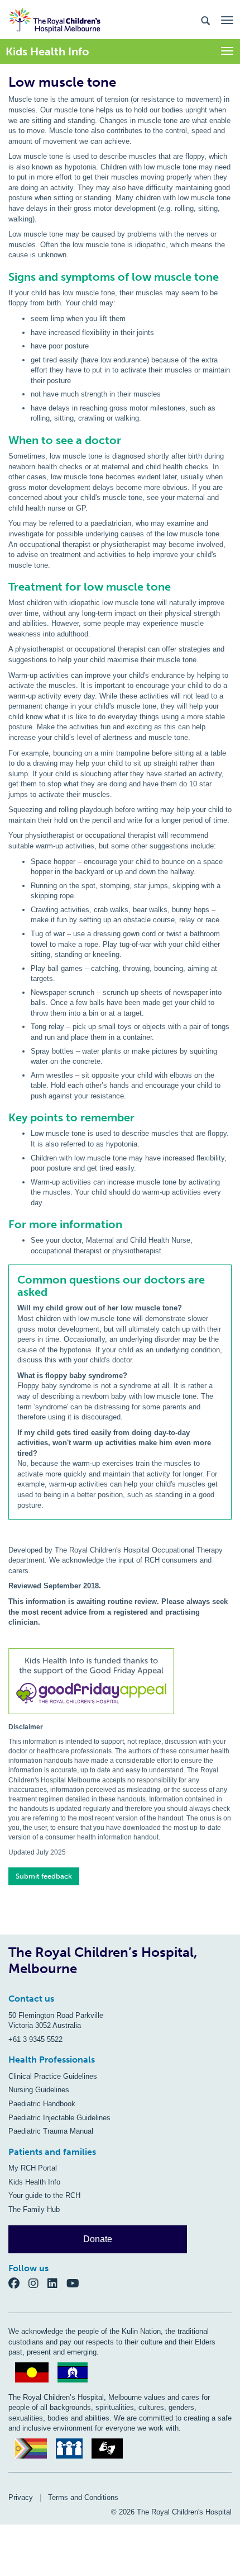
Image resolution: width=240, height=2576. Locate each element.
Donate (98, 2239)
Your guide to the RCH (44, 2195)
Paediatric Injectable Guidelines (59, 2118)
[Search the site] (205, 20)
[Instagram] (38, 2283)
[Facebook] (18, 2283)
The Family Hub (34, 2209)
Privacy (21, 2497)
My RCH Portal (33, 2168)
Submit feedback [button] (44, 1876)
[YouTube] (76, 2283)
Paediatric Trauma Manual (51, 2131)
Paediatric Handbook (42, 2104)
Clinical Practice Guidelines (53, 2076)
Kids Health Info (34, 2182)
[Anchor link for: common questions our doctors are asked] (13, 1280)
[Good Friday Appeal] (120, 1683)
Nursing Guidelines (39, 2090)
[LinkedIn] (57, 2283)
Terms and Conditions (83, 2497)
